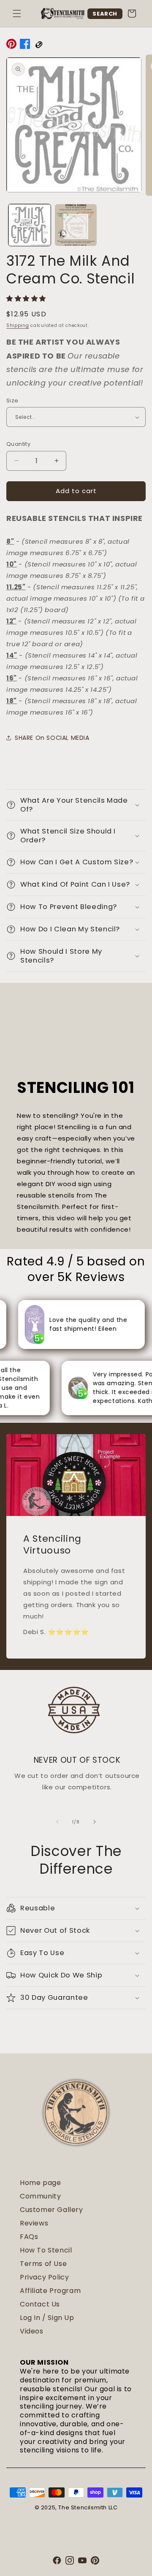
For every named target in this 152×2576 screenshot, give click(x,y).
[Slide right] (95, 1822)
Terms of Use (43, 2264)
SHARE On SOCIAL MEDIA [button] (52, 738)
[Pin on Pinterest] (11, 46)
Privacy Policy (44, 2277)
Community (40, 2196)
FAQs (29, 2237)
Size (12, 401)
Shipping (18, 325)
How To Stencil (46, 2250)
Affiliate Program (50, 2291)
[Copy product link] (38, 46)
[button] (17, 13)
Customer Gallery (52, 2210)
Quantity (18, 444)
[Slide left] (57, 1822)
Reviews (34, 2223)
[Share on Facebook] (25, 46)
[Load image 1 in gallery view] (30, 225)
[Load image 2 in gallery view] (76, 225)
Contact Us (40, 2304)
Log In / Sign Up (47, 2318)
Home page (40, 2183)
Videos (32, 2331)
